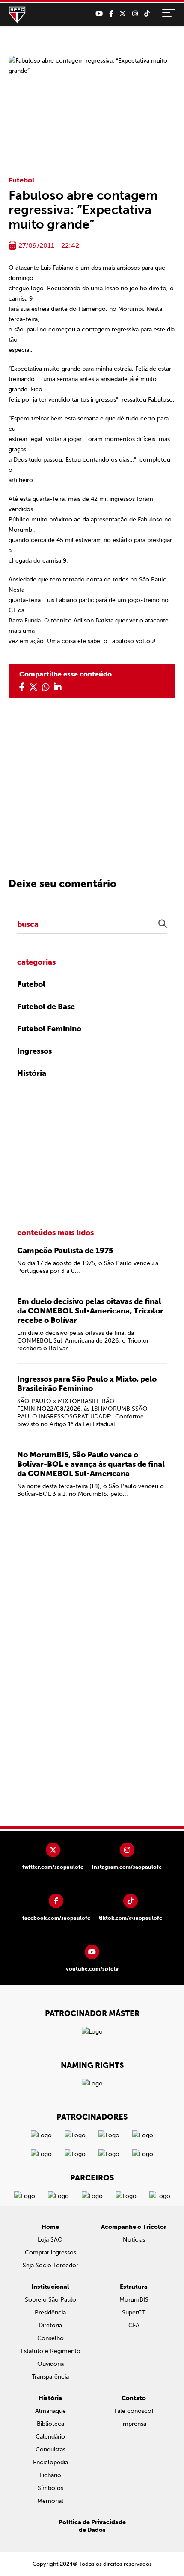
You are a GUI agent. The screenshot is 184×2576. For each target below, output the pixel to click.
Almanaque (50, 2411)
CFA (134, 2325)
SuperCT (134, 2312)
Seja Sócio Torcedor (50, 2265)
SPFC (17, 15)
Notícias (134, 2240)
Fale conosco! (134, 2411)
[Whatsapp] (46, 687)
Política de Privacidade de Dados (92, 2526)
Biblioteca (50, 2424)
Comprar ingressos (50, 2253)
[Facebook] (111, 14)
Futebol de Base (46, 1007)
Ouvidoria (50, 2364)
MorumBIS (134, 2300)
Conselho (50, 2338)
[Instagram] (135, 14)
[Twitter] (123, 14)
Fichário (50, 2475)
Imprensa (134, 2424)
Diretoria (50, 2325)
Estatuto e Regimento (50, 2351)
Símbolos (50, 2488)
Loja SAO (50, 2240)
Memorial (50, 2501)
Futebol (21, 180)
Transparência (50, 2377)
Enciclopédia (50, 2462)
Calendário (50, 2437)
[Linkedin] (58, 687)
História (32, 1073)
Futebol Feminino (49, 1029)
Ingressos (34, 1051)
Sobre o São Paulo (50, 2300)
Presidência (50, 2312)
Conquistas (50, 2449)
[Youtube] (99, 14)
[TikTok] (147, 14)
